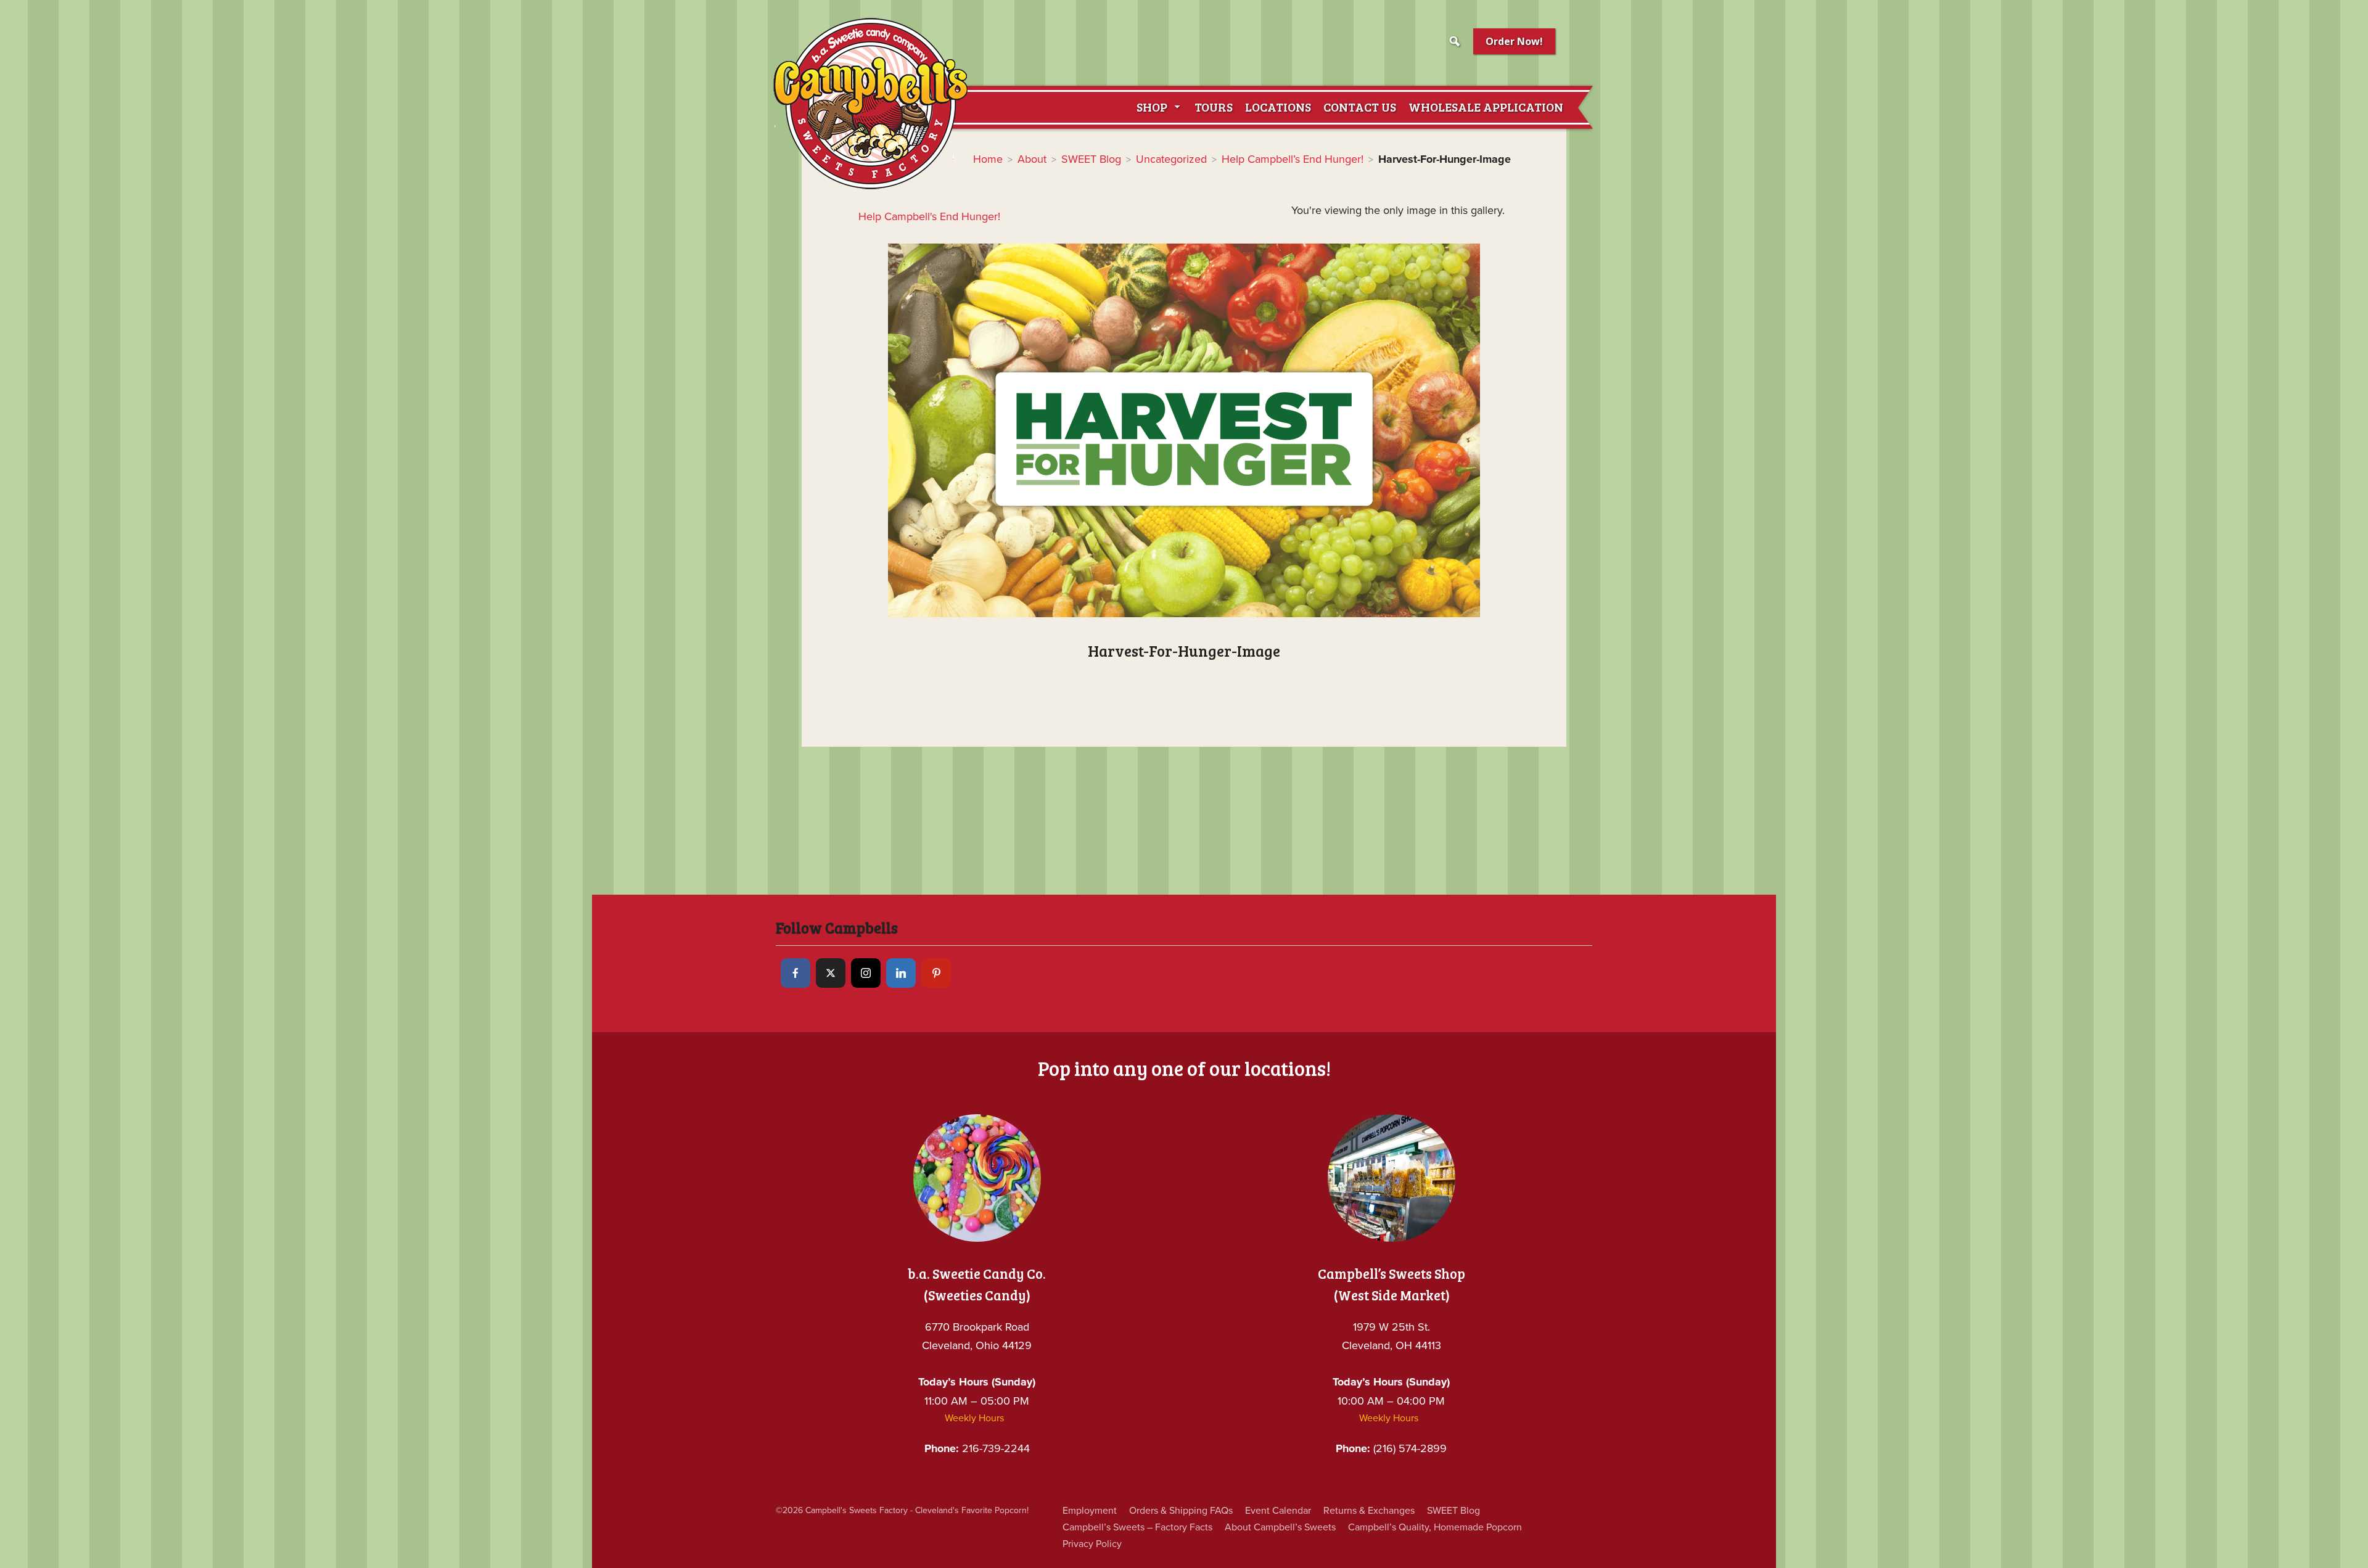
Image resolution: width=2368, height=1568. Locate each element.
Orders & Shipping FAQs (1181, 1511)
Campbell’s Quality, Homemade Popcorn (1435, 1527)
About (1032, 159)
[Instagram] (866, 973)
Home (988, 159)
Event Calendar (1278, 1511)
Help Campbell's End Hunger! (929, 216)
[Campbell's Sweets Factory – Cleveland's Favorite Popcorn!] (870, 103)
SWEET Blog (1091, 159)
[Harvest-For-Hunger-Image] (1184, 430)
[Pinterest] (936, 973)
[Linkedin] (901, 973)
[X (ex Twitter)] (831, 973)
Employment (1090, 1511)
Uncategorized (1171, 159)
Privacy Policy (1092, 1544)
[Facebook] (795, 973)
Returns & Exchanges (1369, 1511)
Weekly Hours (974, 1418)
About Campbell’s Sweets (1280, 1527)
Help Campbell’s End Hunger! (1293, 159)
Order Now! (1514, 41)
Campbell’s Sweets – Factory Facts (1137, 1527)
